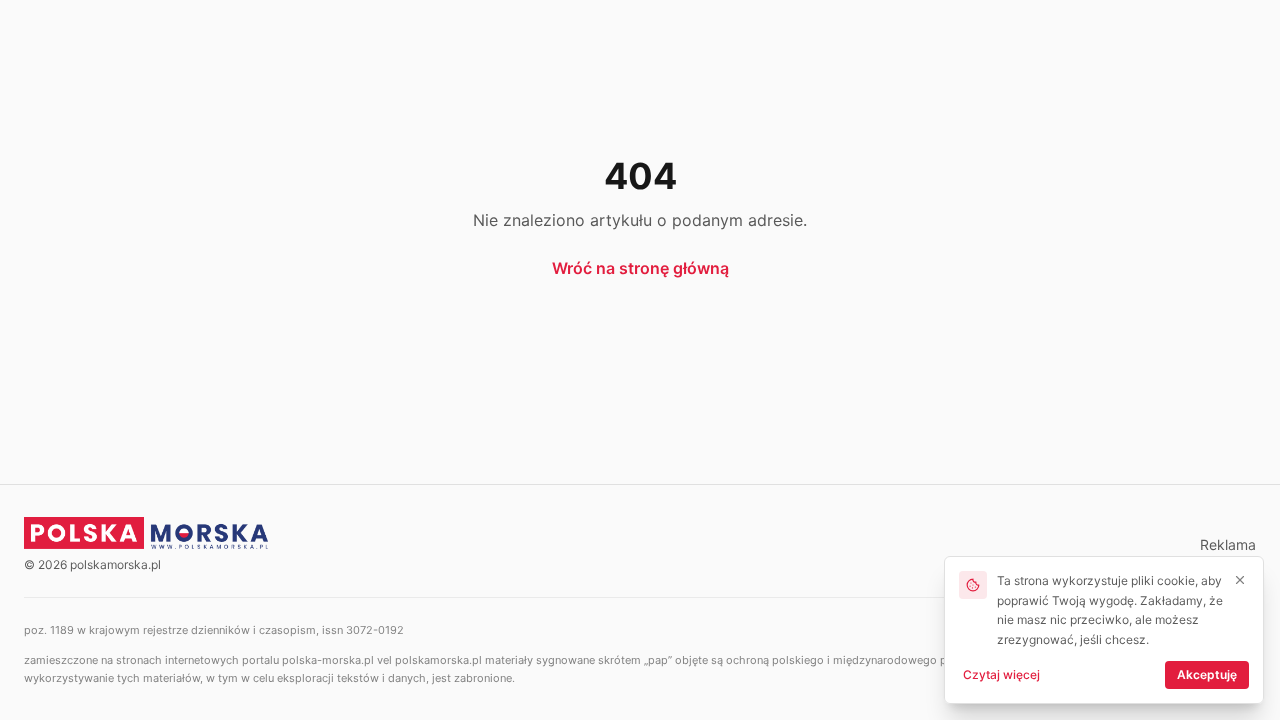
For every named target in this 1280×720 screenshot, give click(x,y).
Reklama (1228, 544)
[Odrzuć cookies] (1240, 580)
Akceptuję (1207, 674)
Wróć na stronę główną (640, 268)
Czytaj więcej (1001, 674)
